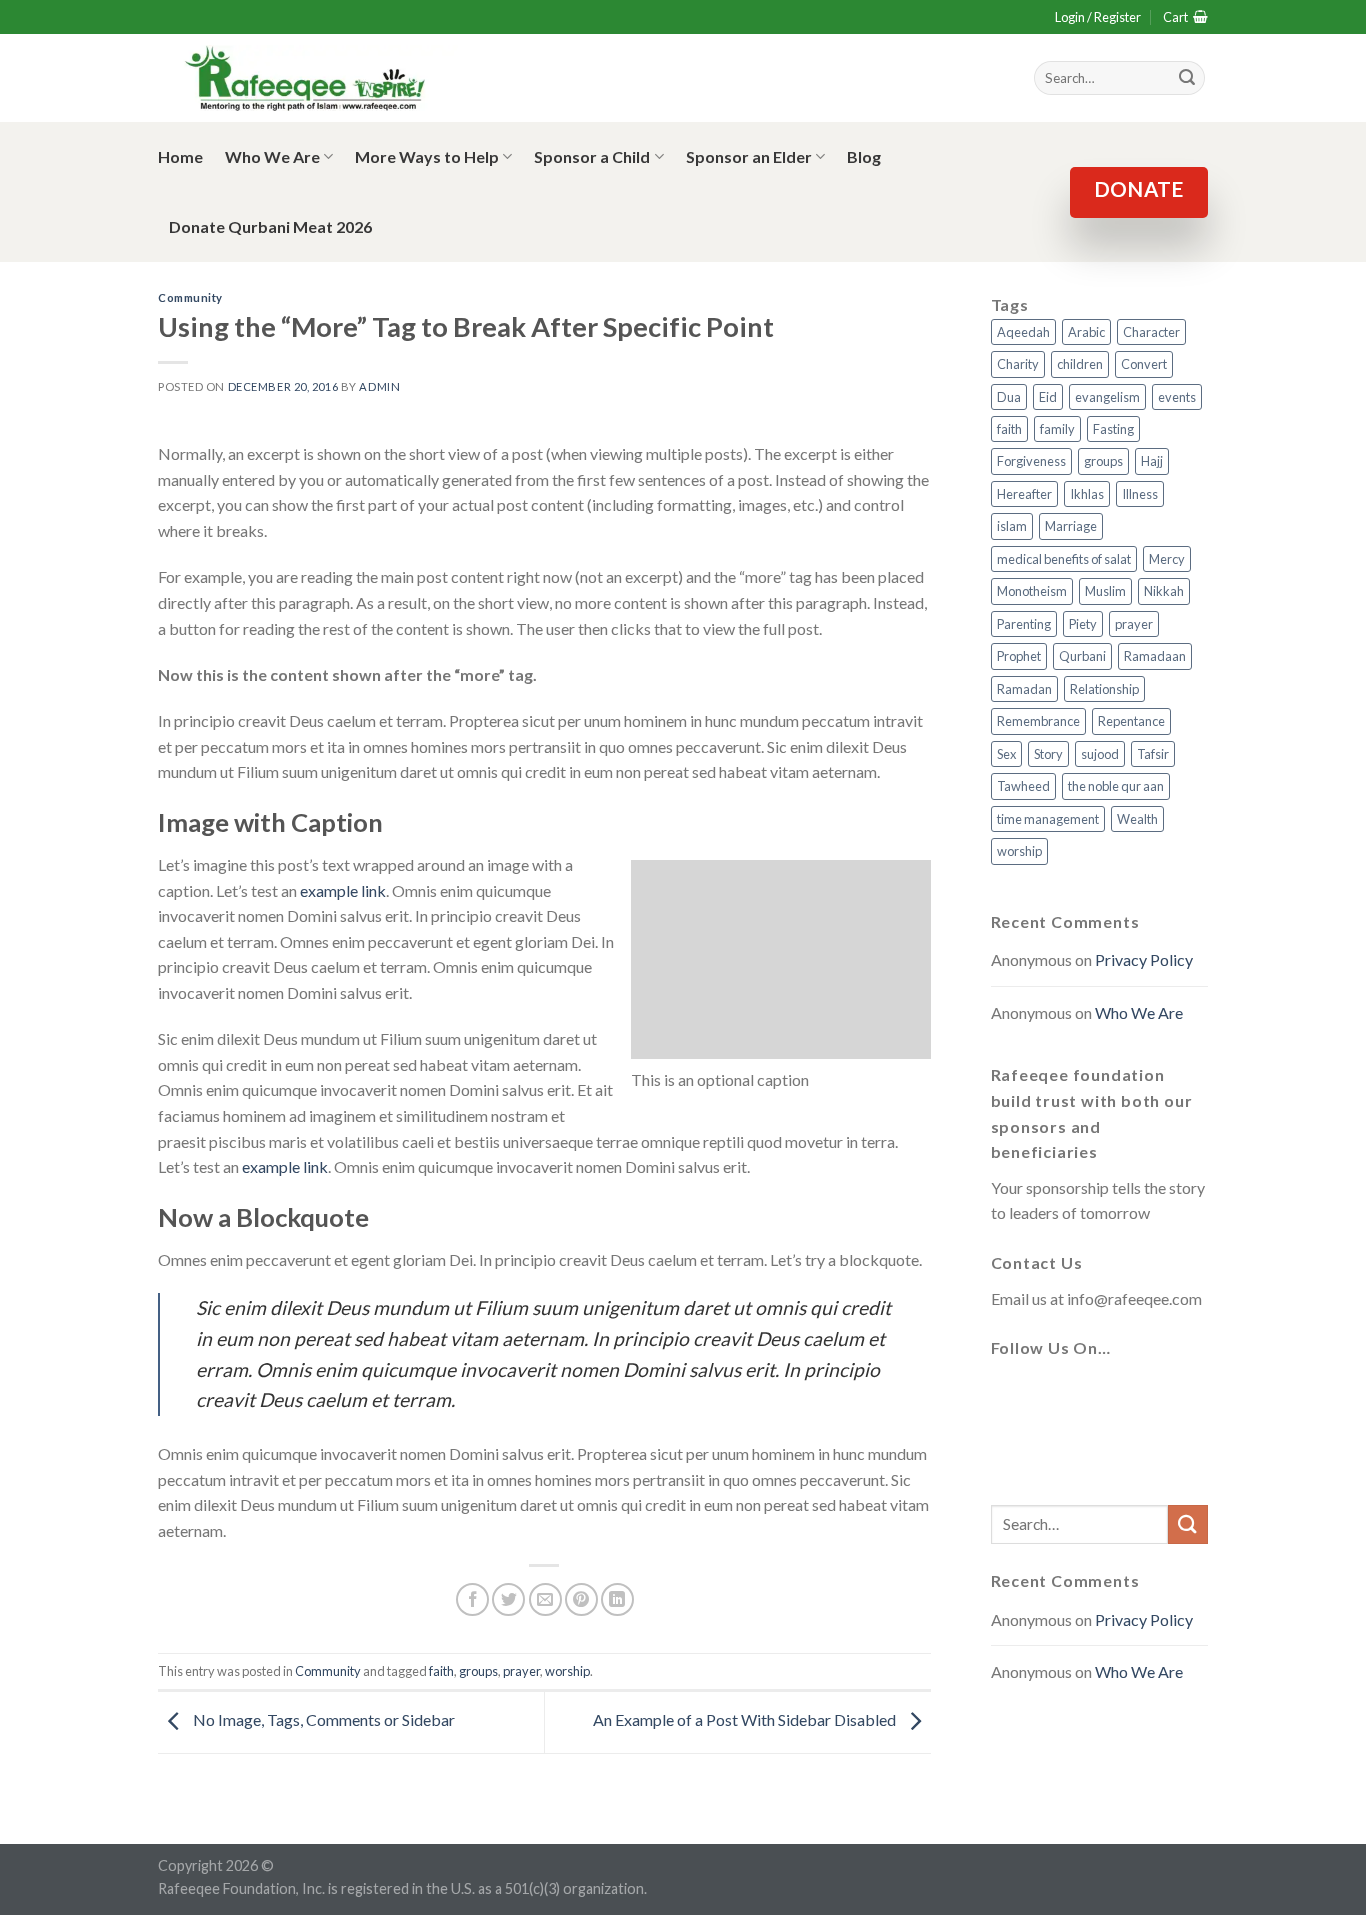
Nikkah (1164, 591)
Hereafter (1024, 494)
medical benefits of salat (1064, 559)
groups (478, 1671)
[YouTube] (1155, 1396)
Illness (1140, 494)
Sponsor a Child (592, 156)
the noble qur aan (1116, 786)
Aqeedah (1023, 332)
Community (190, 297)
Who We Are (272, 156)
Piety (1083, 624)
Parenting (1024, 624)
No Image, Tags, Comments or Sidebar (322, 1719)
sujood (1100, 754)
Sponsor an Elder (749, 156)
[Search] (1187, 78)
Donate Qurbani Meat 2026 (270, 226)
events (1177, 397)
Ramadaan (1155, 656)
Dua (1009, 397)
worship (567, 1671)
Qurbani (1082, 656)
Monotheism (1032, 591)
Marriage (1071, 526)
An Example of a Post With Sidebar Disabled (746, 1719)
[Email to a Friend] (545, 1599)
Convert (1144, 364)
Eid (1048, 397)
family (1057, 429)
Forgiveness (1031, 461)
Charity (1018, 364)
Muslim (1105, 591)
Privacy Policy (1144, 959)
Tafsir (1153, 754)
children (1080, 364)
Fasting (1113, 429)
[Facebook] (1011, 1396)
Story (1048, 754)
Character (1151, 332)
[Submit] (1188, 1524)
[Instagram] (1107, 1396)
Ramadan (1024, 689)
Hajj (1152, 461)
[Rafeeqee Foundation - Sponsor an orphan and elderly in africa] (308, 78)
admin (379, 386)
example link (343, 890)
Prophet (1019, 656)
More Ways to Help (427, 156)
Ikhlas (1087, 494)
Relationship (1104, 689)
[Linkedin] (1011, 1456)
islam (1012, 526)
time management (1048, 819)
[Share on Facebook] (472, 1599)
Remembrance (1038, 721)
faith (441, 1671)
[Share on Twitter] (508, 1599)
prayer (521, 1671)
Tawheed (1023, 786)
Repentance (1131, 721)
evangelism (1107, 397)
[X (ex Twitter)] (1059, 1396)
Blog (864, 156)
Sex (1006, 754)
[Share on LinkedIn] (617, 1599)
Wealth (1137, 819)
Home (180, 156)
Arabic (1086, 332)
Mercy (1167, 559)
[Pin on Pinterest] (581, 1599)
